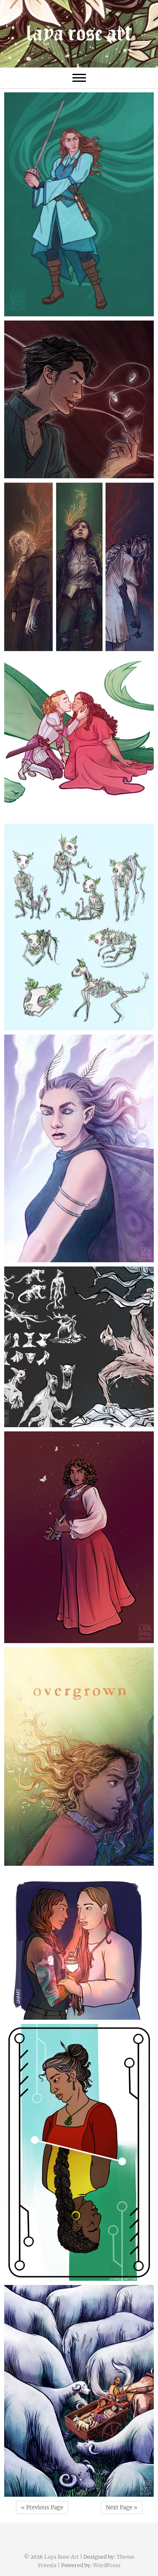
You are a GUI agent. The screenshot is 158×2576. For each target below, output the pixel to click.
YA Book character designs (79, 1536)
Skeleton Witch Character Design (79, 925)
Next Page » (122, 2507)
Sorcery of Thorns (79, 202)
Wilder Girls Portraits (79, 567)
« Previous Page (42, 2507)
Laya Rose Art (62, 2557)
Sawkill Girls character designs (79, 1347)
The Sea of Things (79, 2389)
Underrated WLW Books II (79, 1946)
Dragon (79, 738)
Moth (79, 1146)
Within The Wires (79, 2148)
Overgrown (79, 1754)
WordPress (107, 2565)
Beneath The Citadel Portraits (79, 400)
